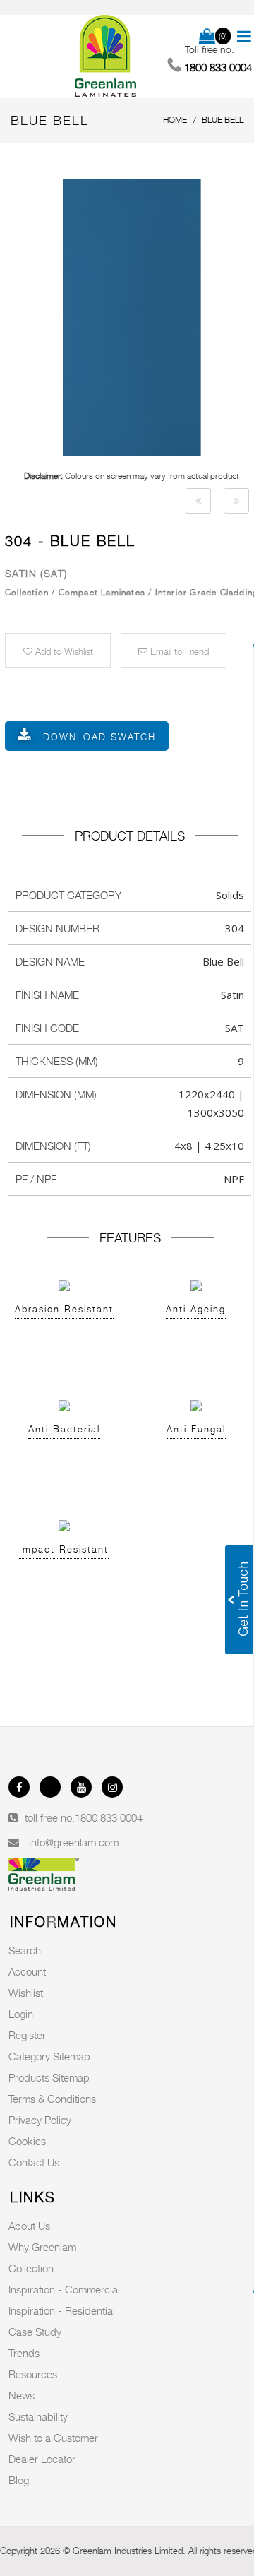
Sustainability (38, 2416)
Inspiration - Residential (62, 2310)
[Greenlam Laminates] (106, 57)
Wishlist (26, 1993)
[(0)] (207, 37)
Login (21, 2014)
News (22, 2395)
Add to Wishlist (63, 651)
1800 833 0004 (109, 1817)
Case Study (35, 2332)
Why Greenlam (42, 2247)
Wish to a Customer (53, 2438)
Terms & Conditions (52, 2099)
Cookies (27, 2141)
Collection (31, 2268)
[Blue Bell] (198, 501)
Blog (19, 2480)
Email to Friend (178, 651)
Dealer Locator (42, 2459)
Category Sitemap (49, 2056)
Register (27, 2035)
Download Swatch (99, 737)
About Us (29, 2226)
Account (27, 1971)
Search (25, 1950)
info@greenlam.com (74, 1842)
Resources (33, 2374)
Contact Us (34, 2162)
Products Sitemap (49, 2077)
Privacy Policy (40, 2120)
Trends (24, 2353)
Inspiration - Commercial (64, 2289)
